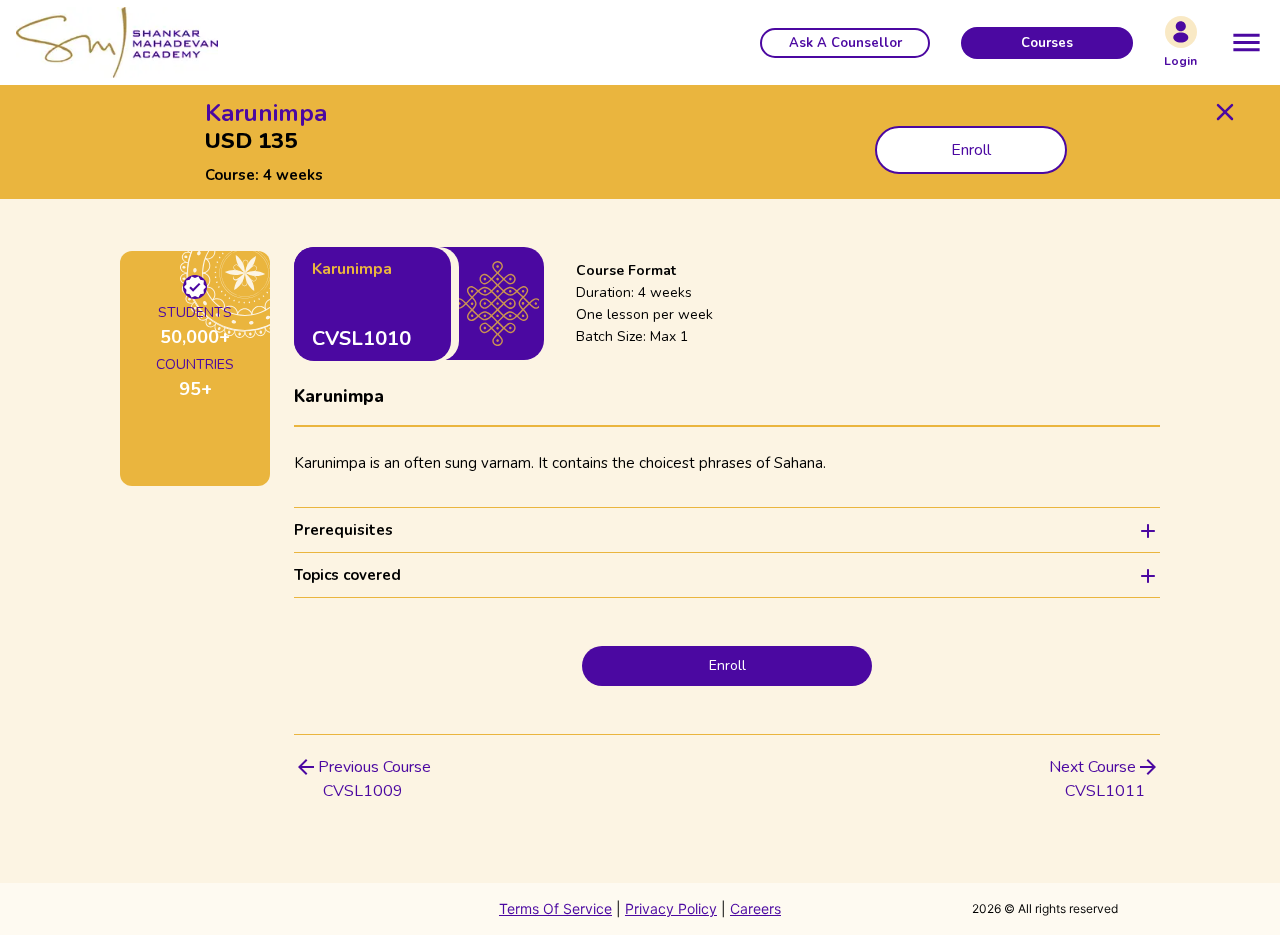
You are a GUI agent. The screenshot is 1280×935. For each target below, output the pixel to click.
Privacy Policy (671, 908)
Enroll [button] (971, 150)
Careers (755, 908)
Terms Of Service (555, 908)
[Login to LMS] (1181, 32)
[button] (845, 43)
